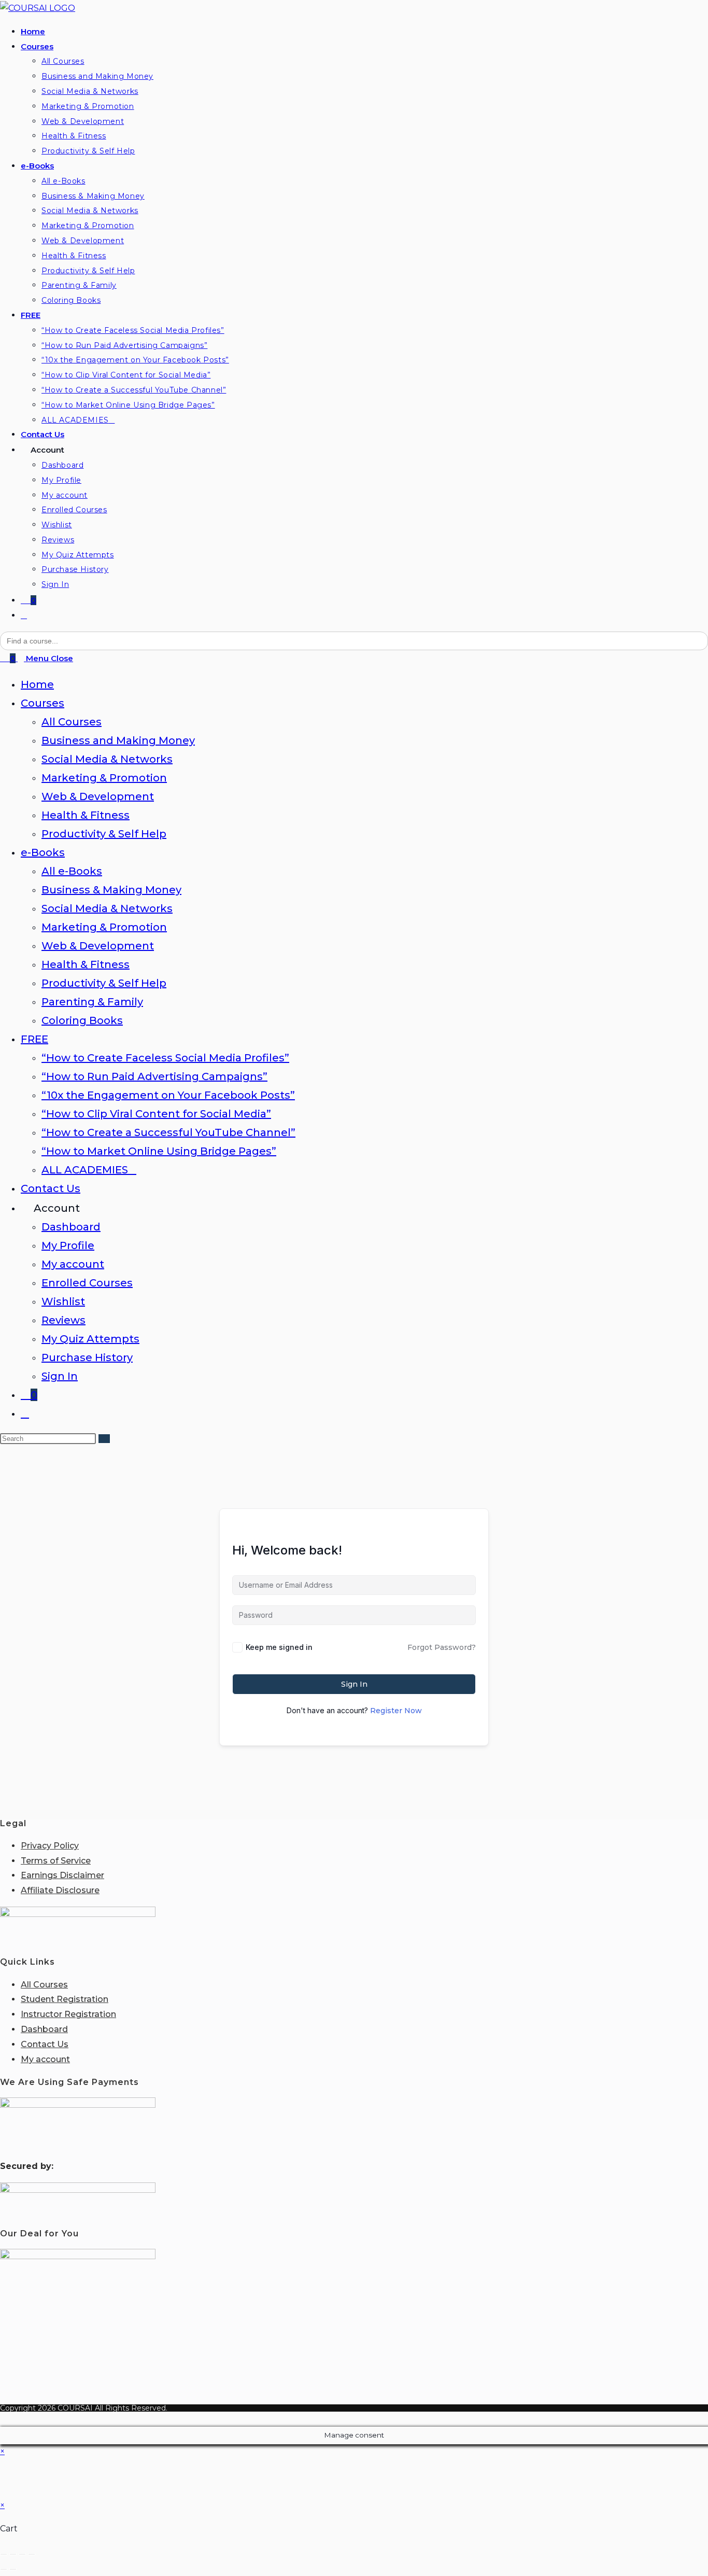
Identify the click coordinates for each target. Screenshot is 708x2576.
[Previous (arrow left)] (4, 2569)
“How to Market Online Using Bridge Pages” (159, 1151)
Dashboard (71, 1227)
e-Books (43, 852)
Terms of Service (56, 1861)
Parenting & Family (92, 1002)
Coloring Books (82, 1020)
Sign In (60, 1376)
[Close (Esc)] (32, 2554)
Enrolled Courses (87, 1283)
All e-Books (72, 871)
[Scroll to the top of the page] (3, 2419)
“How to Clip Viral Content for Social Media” (156, 1114)
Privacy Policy (50, 1846)
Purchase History (87, 1357)
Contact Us (51, 1188)
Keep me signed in (279, 1647)
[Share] (22, 2554)
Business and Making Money (118, 740)
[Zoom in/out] (4, 2554)
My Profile (68, 1245)
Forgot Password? (442, 1647)
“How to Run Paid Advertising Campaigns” (154, 1076)
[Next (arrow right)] (13, 2569)
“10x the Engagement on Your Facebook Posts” (168, 1095)
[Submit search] (104, 1439)
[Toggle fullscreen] (13, 2554)
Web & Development (98, 796)
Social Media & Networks (107, 759)
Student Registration (65, 1999)
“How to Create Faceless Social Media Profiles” (165, 1058)
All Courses (72, 722)
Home (37, 684)
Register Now (396, 1711)
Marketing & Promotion (104, 778)
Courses (43, 703)
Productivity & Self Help (104, 834)
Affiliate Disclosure (60, 1890)
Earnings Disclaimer (62, 1875)
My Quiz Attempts (90, 1339)
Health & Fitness (86, 815)
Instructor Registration (68, 2014)
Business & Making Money (111, 890)
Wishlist (63, 1301)
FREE (34, 1039)
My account (73, 1264)
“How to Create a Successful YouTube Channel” (168, 1132)
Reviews (63, 1320)
